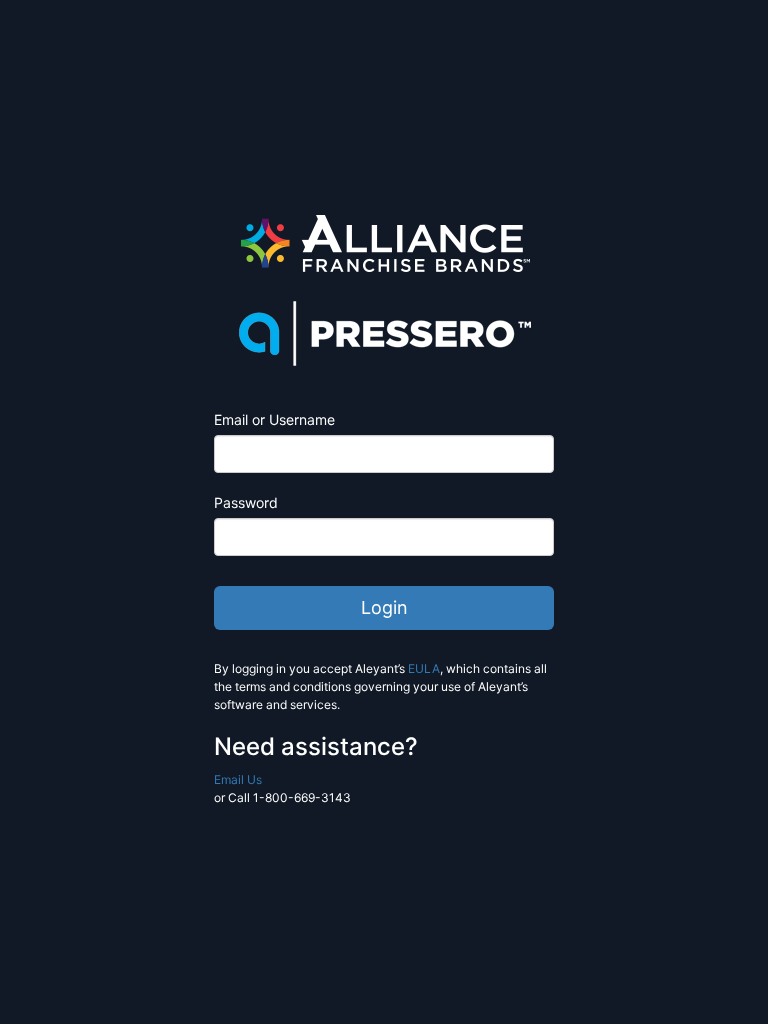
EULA (424, 668)
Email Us (238, 779)
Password (246, 502)
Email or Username (274, 419)
